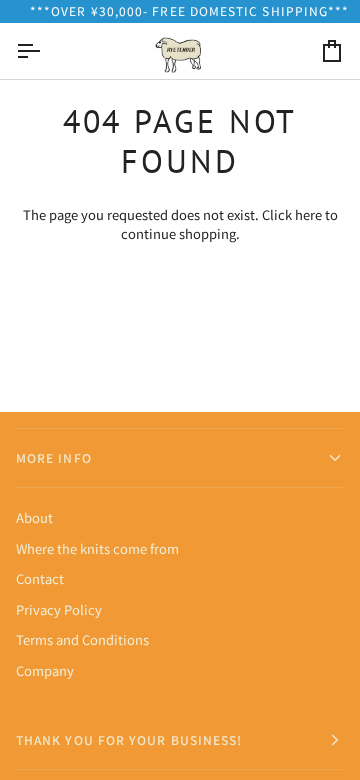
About (34, 517)
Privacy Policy (59, 609)
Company (45, 670)
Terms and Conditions (82, 639)
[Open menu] (46, 51)
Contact (40, 578)
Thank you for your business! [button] (129, 739)
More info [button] (54, 457)
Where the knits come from (97, 548)
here (308, 214)
